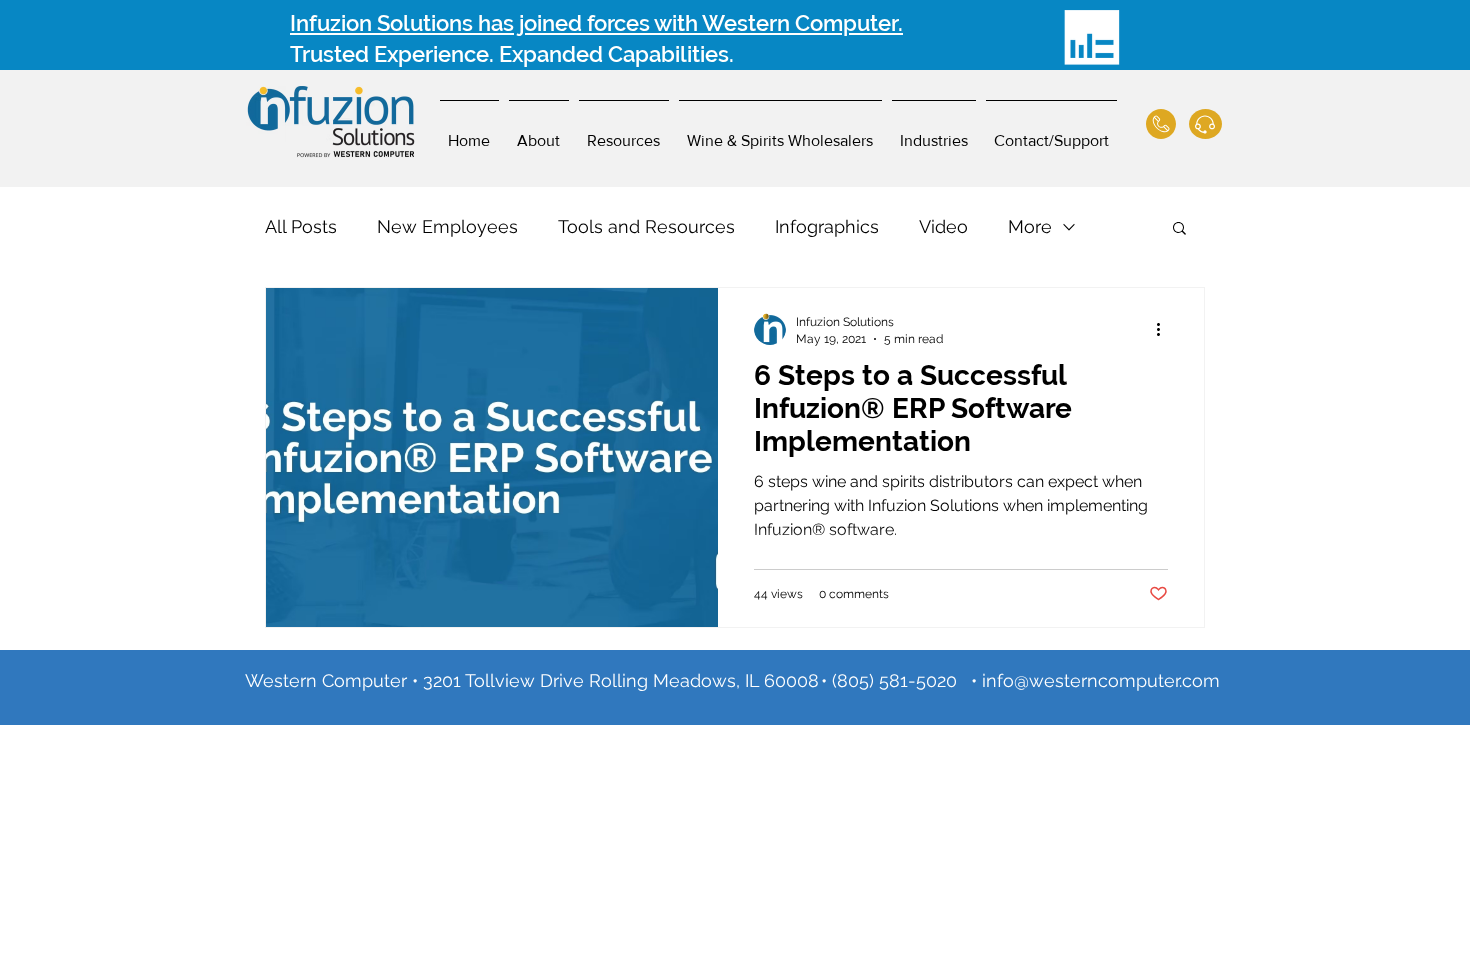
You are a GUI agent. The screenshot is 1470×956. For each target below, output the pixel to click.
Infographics (827, 226)
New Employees (447, 226)
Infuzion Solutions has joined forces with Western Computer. (596, 23)
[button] (1179, 229)
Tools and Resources (646, 226)
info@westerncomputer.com (1101, 680)
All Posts (301, 226)
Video (943, 226)
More (1030, 226)
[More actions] (1165, 329)
